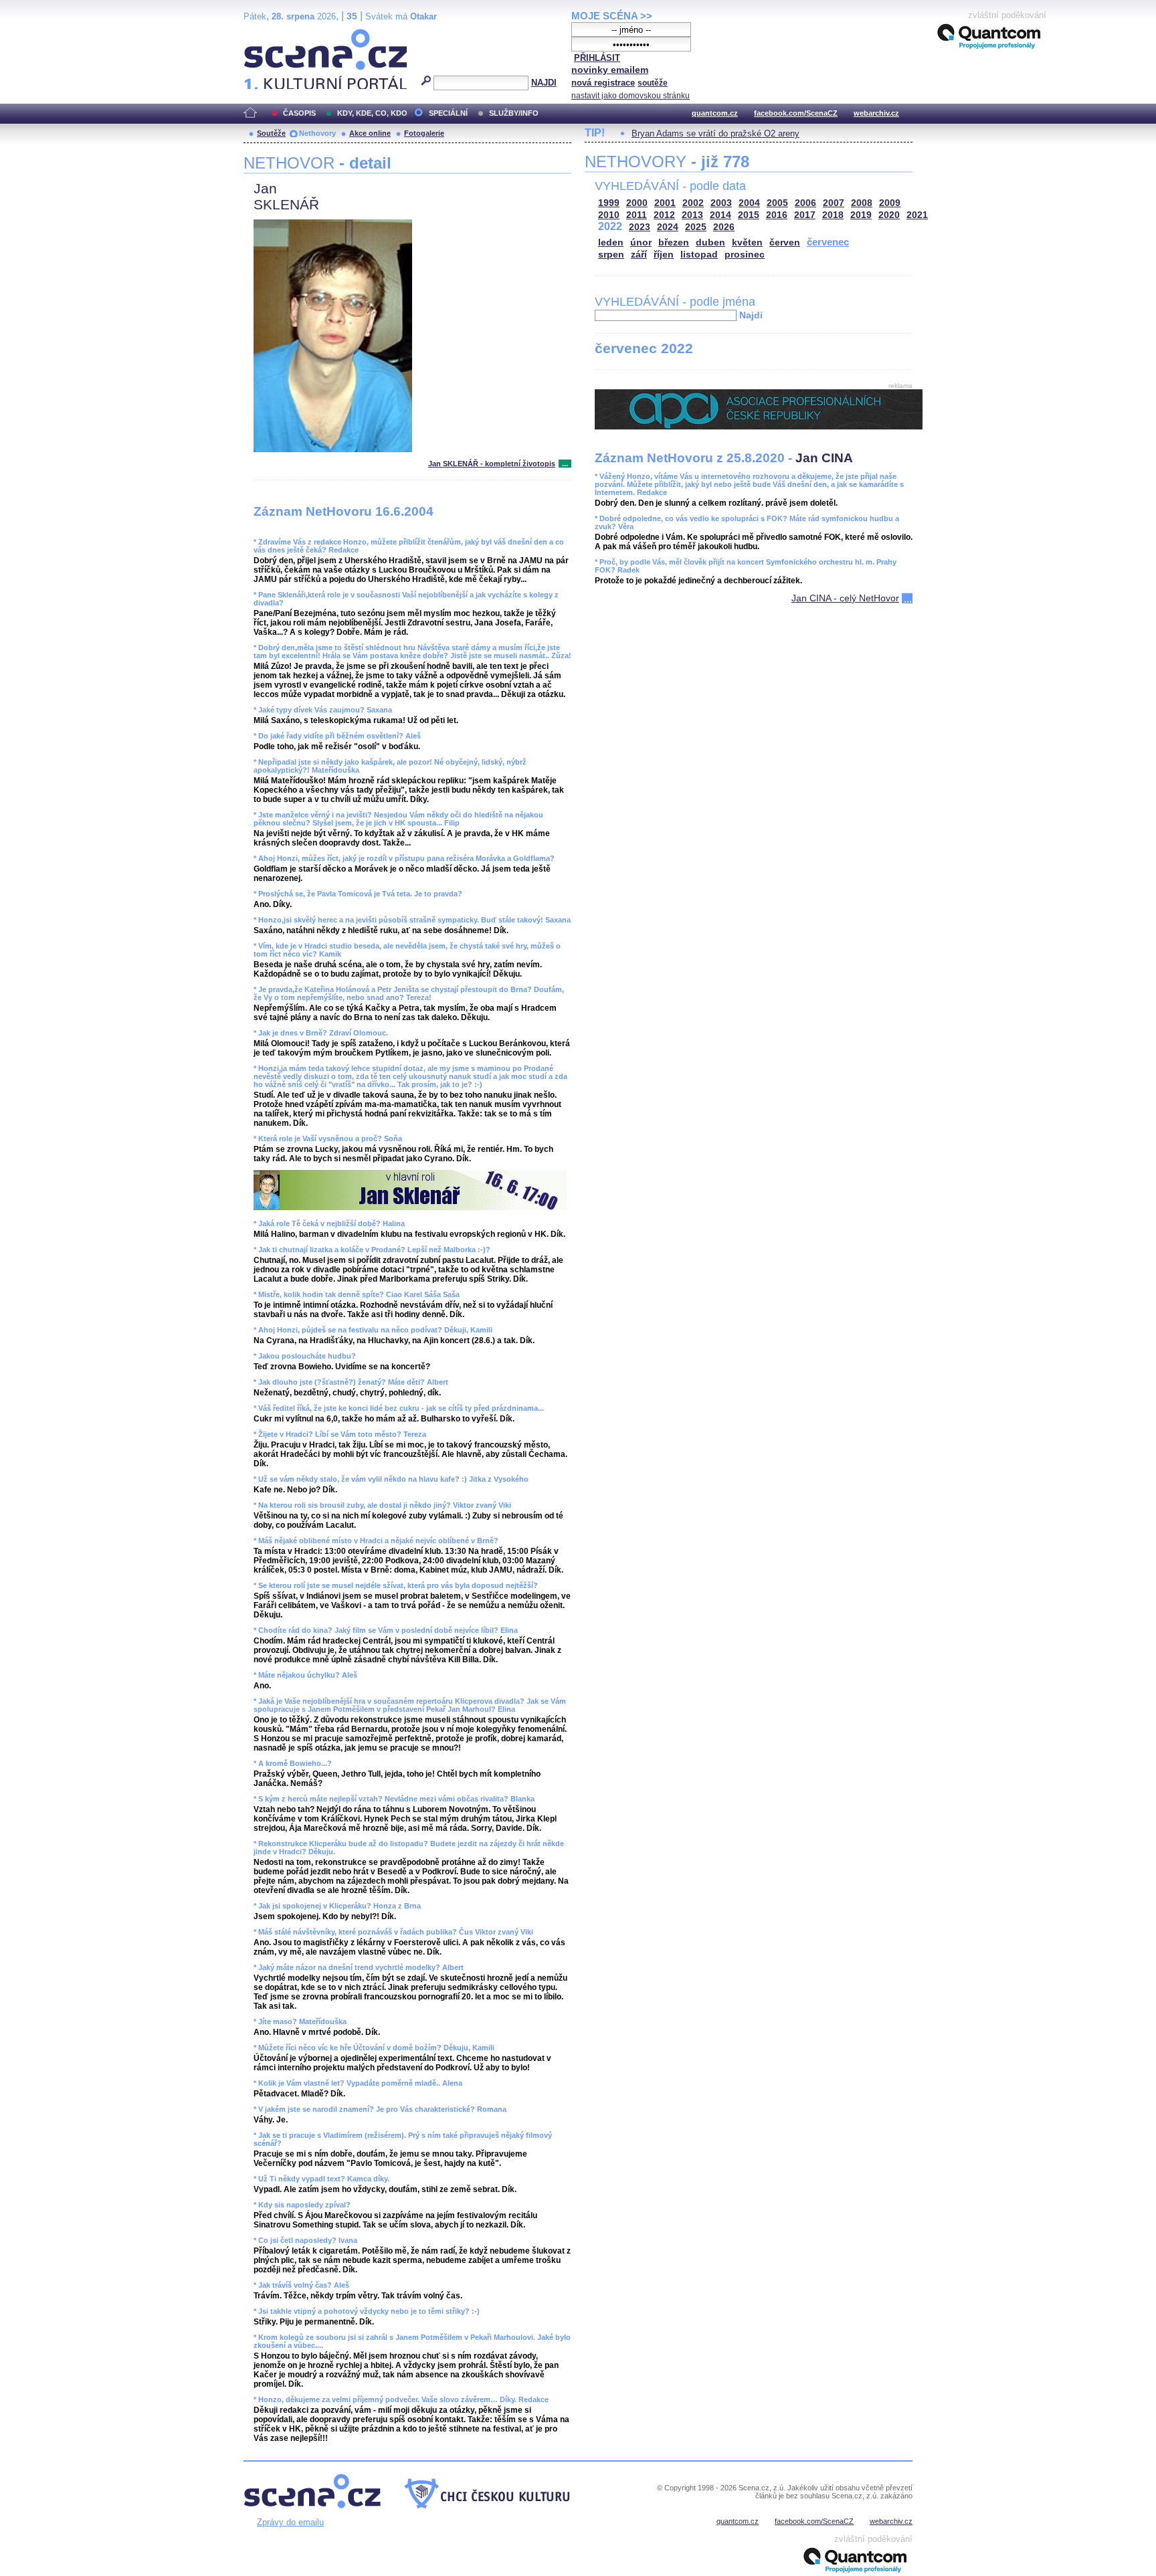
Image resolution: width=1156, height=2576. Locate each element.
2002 (693, 203)
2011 (637, 215)
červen (785, 242)
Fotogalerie (424, 133)
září (639, 255)
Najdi (751, 315)
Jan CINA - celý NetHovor (845, 598)
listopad (699, 255)
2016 (777, 215)
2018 (833, 215)
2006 (805, 203)
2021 (917, 215)
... (565, 464)
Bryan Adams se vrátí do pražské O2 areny (715, 133)
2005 (777, 203)
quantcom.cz (715, 113)
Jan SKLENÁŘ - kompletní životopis (492, 464)
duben (710, 242)
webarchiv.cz (876, 113)
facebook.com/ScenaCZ (796, 113)
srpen (611, 255)
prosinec (745, 255)
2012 (664, 215)
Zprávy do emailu (290, 2522)
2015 (749, 215)
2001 (665, 203)
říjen (664, 255)
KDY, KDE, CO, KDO (372, 113)
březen (674, 242)
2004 (749, 203)
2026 (724, 227)
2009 (890, 203)
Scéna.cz (267, 34)
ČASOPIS (299, 113)
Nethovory (317, 133)
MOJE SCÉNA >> (612, 16)
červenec (828, 242)
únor (641, 242)
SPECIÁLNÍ (448, 113)
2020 (889, 215)
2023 (640, 227)
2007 (834, 203)
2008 (862, 203)
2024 (668, 227)
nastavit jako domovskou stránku (631, 96)
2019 (861, 215)
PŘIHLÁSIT (597, 58)
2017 (805, 215)
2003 (721, 203)
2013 (692, 215)
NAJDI (544, 83)
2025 (696, 227)
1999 (609, 203)
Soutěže (271, 133)
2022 (610, 226)
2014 (720, 215)
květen (747, 242)
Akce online (370, 133)
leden (611, 242)
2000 (637, 203)
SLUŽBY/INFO (514, 113)
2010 (609, 215)
